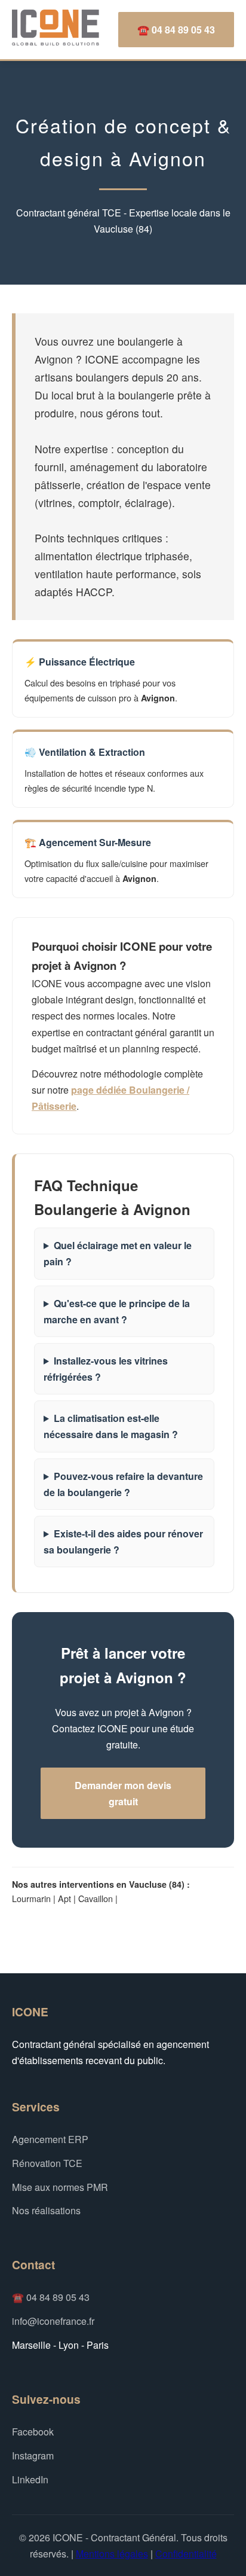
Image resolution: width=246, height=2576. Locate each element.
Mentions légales (112, 2554)
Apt (64, 1898)
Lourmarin (31, 1898)
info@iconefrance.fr (53, 2321)
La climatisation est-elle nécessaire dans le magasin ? (111, 1426)
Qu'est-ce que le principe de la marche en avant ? (117, 1311)
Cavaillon (96, 1898)
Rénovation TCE (47, 2163)
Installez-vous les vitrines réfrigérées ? (106, 1369)
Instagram (33, 2456)
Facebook (33, 2432)
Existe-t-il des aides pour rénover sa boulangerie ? (123, 1542)
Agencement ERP (50, 2139)
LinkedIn (30, 2479)
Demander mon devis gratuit (123, 1793)
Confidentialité (186, 2554)
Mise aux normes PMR (60, 2187)
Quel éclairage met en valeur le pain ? (118, 1253)
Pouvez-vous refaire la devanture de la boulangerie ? (123, 1484)
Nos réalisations (46, 2210)
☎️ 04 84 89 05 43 (176, 30)
